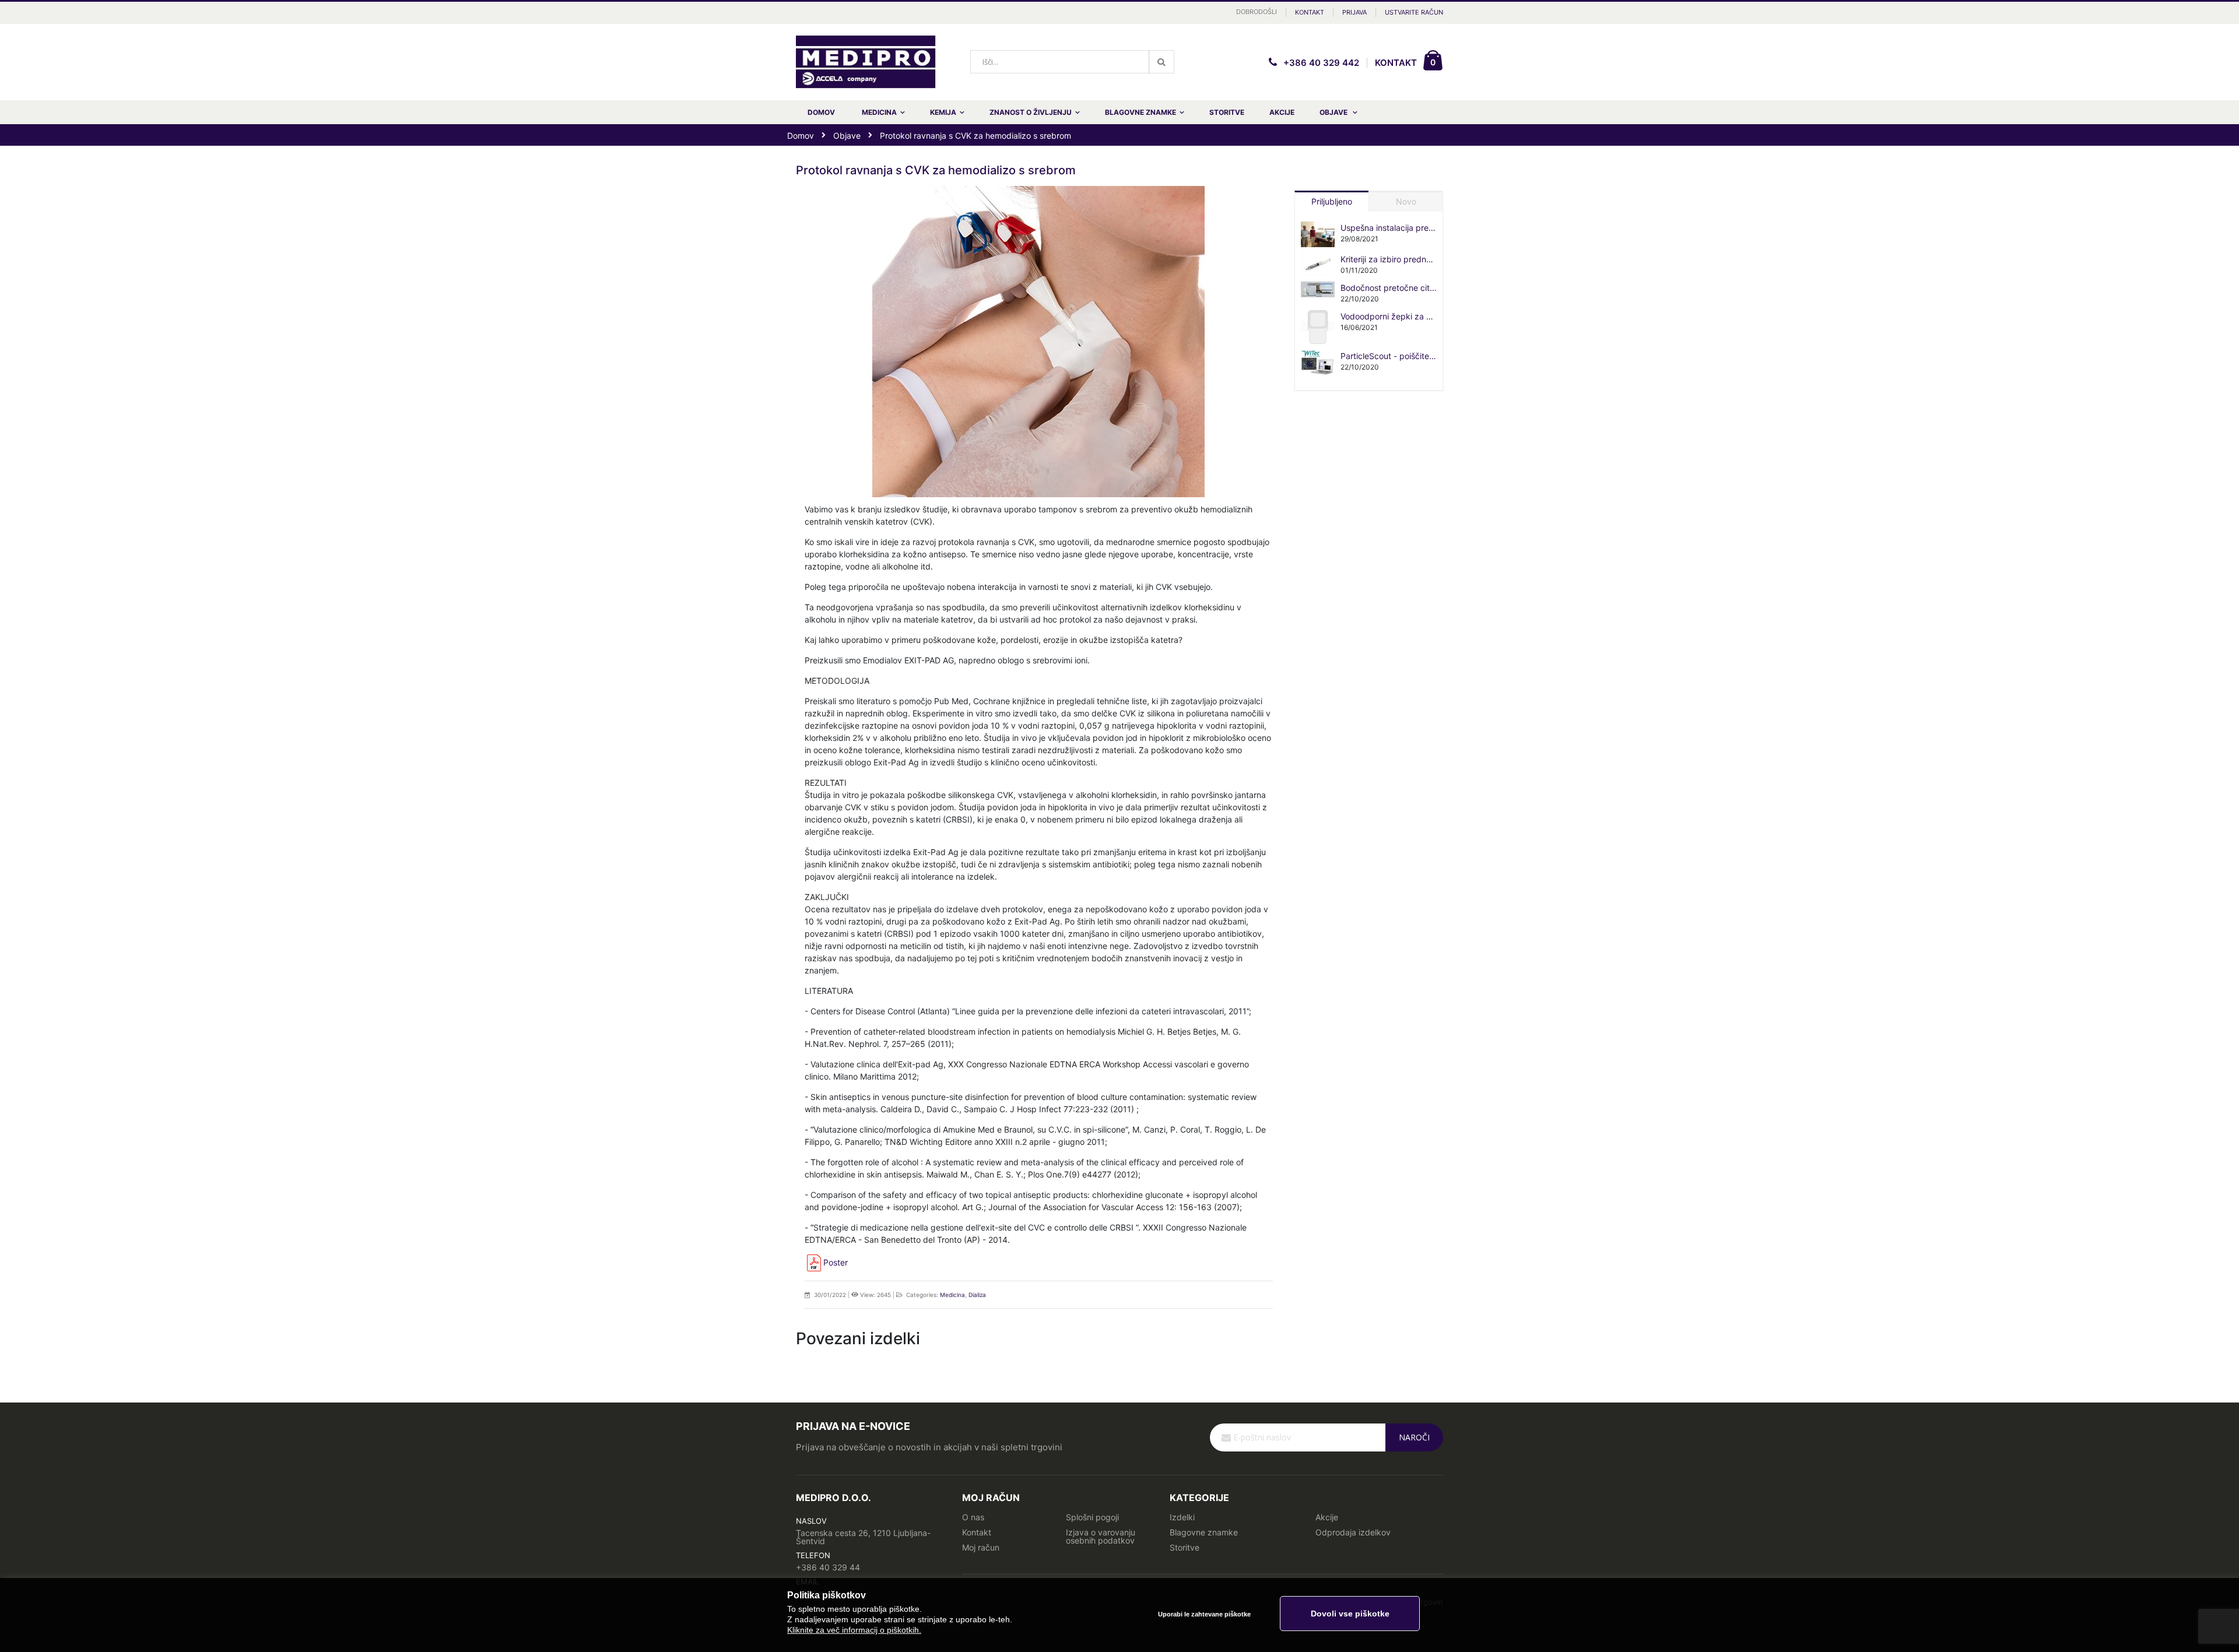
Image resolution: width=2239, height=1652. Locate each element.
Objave (847, 136)
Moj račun (981, 1547)
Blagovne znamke (1204, 1532)
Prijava (1354, 12)
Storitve (1185, 1547)
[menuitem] (1338, 112)
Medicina (952, 1295)
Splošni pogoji (1092, 1517)
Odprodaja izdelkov (1353, 1532)
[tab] (1332, 199)
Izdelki (1182, 1517)
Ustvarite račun (1414, 12)
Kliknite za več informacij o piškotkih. (854, 1630)
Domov (801, 136)
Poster (836, 1262)
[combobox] (1072, 62)
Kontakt (1310, 12)
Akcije (1327, 1517)
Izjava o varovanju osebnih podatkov (1101, 1536)
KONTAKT (1396, 63)
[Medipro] (866, 62)
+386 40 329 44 (828, 1567)
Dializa (977, 1295)
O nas (973, 1517)
